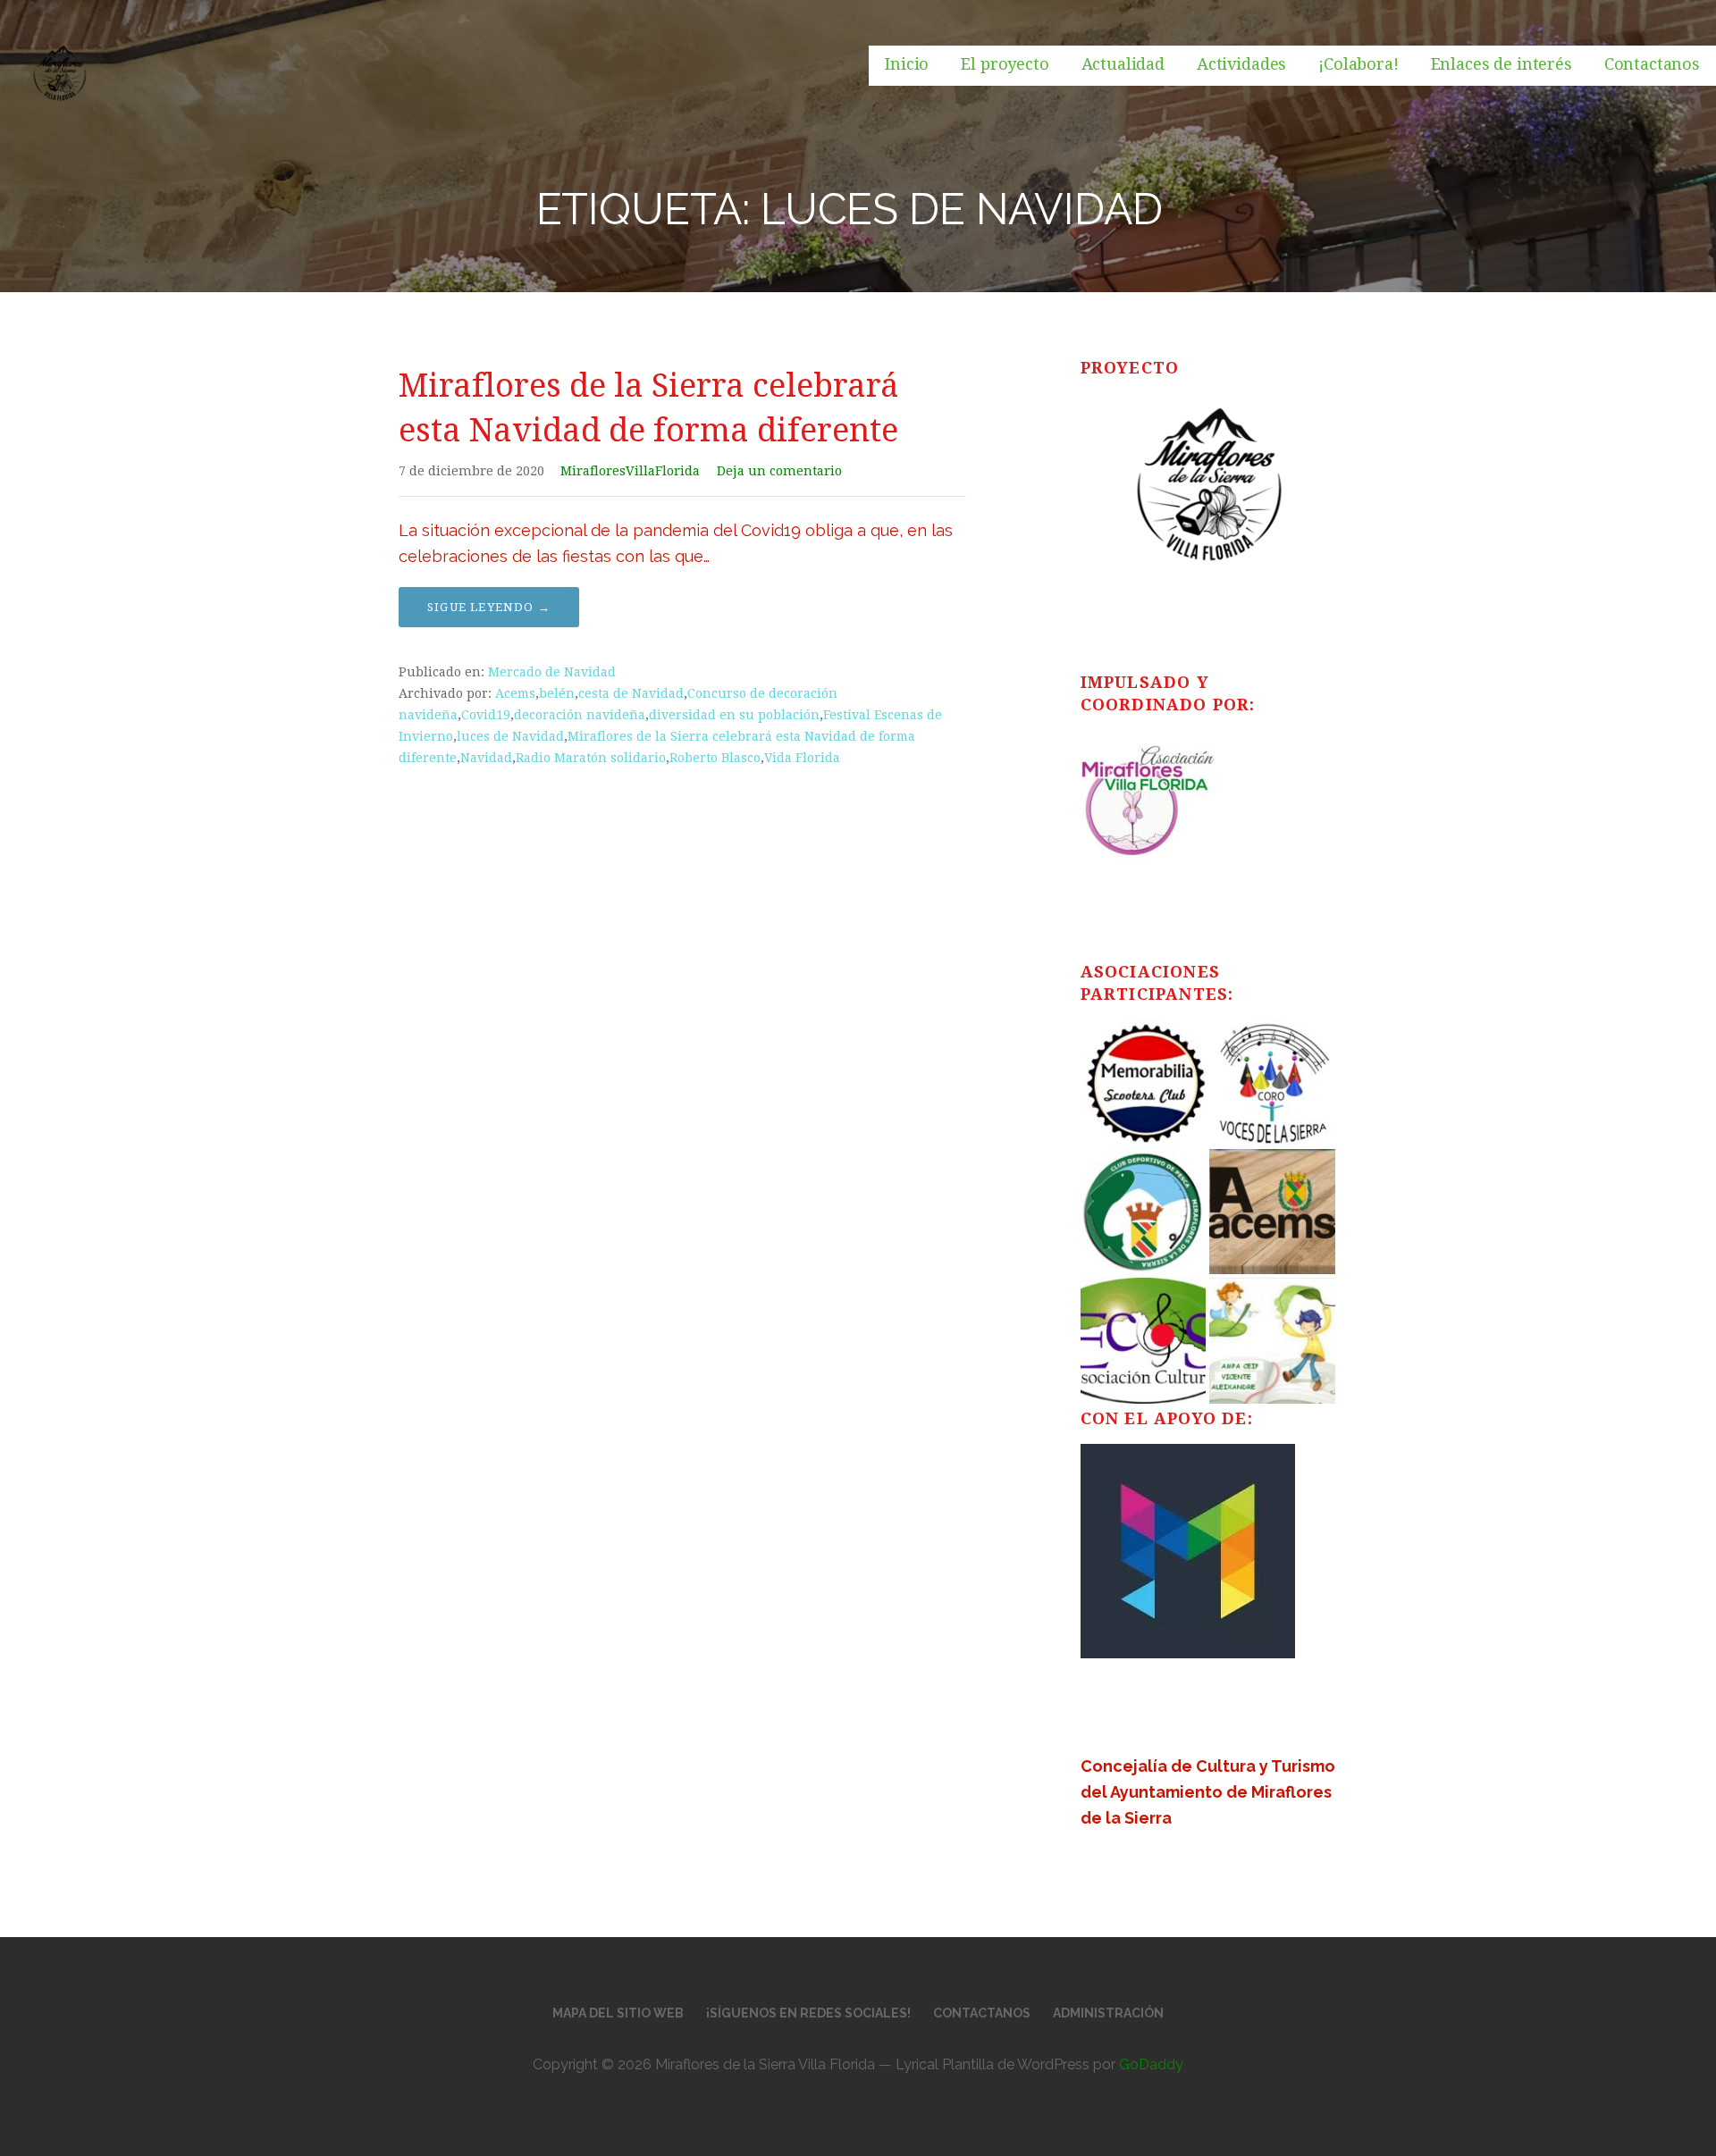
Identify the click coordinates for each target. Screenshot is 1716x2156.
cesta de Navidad (631, 693)
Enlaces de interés (1501, 64)
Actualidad (1123, 64)
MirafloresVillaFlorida (630, 471)
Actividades (1241, 64)
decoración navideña (580, 715)
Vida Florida (802, 758)
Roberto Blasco (715, 758)
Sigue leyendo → (489, 607)
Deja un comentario (779, 471)
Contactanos (1652, 64)
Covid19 (486, 715)
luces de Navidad (510, 736)
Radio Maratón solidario (591, 758)
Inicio (907, 64)
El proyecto (1005, 64)
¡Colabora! (1358, 64)
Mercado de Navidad (552, 672)
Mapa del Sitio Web (618, 2013)
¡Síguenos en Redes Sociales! (808, 2013)
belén (557, 693)
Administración (1108, 2013)
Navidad (486, 758)
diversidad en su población (734, 715)
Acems (515, 693)
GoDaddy (1151, 2064)
